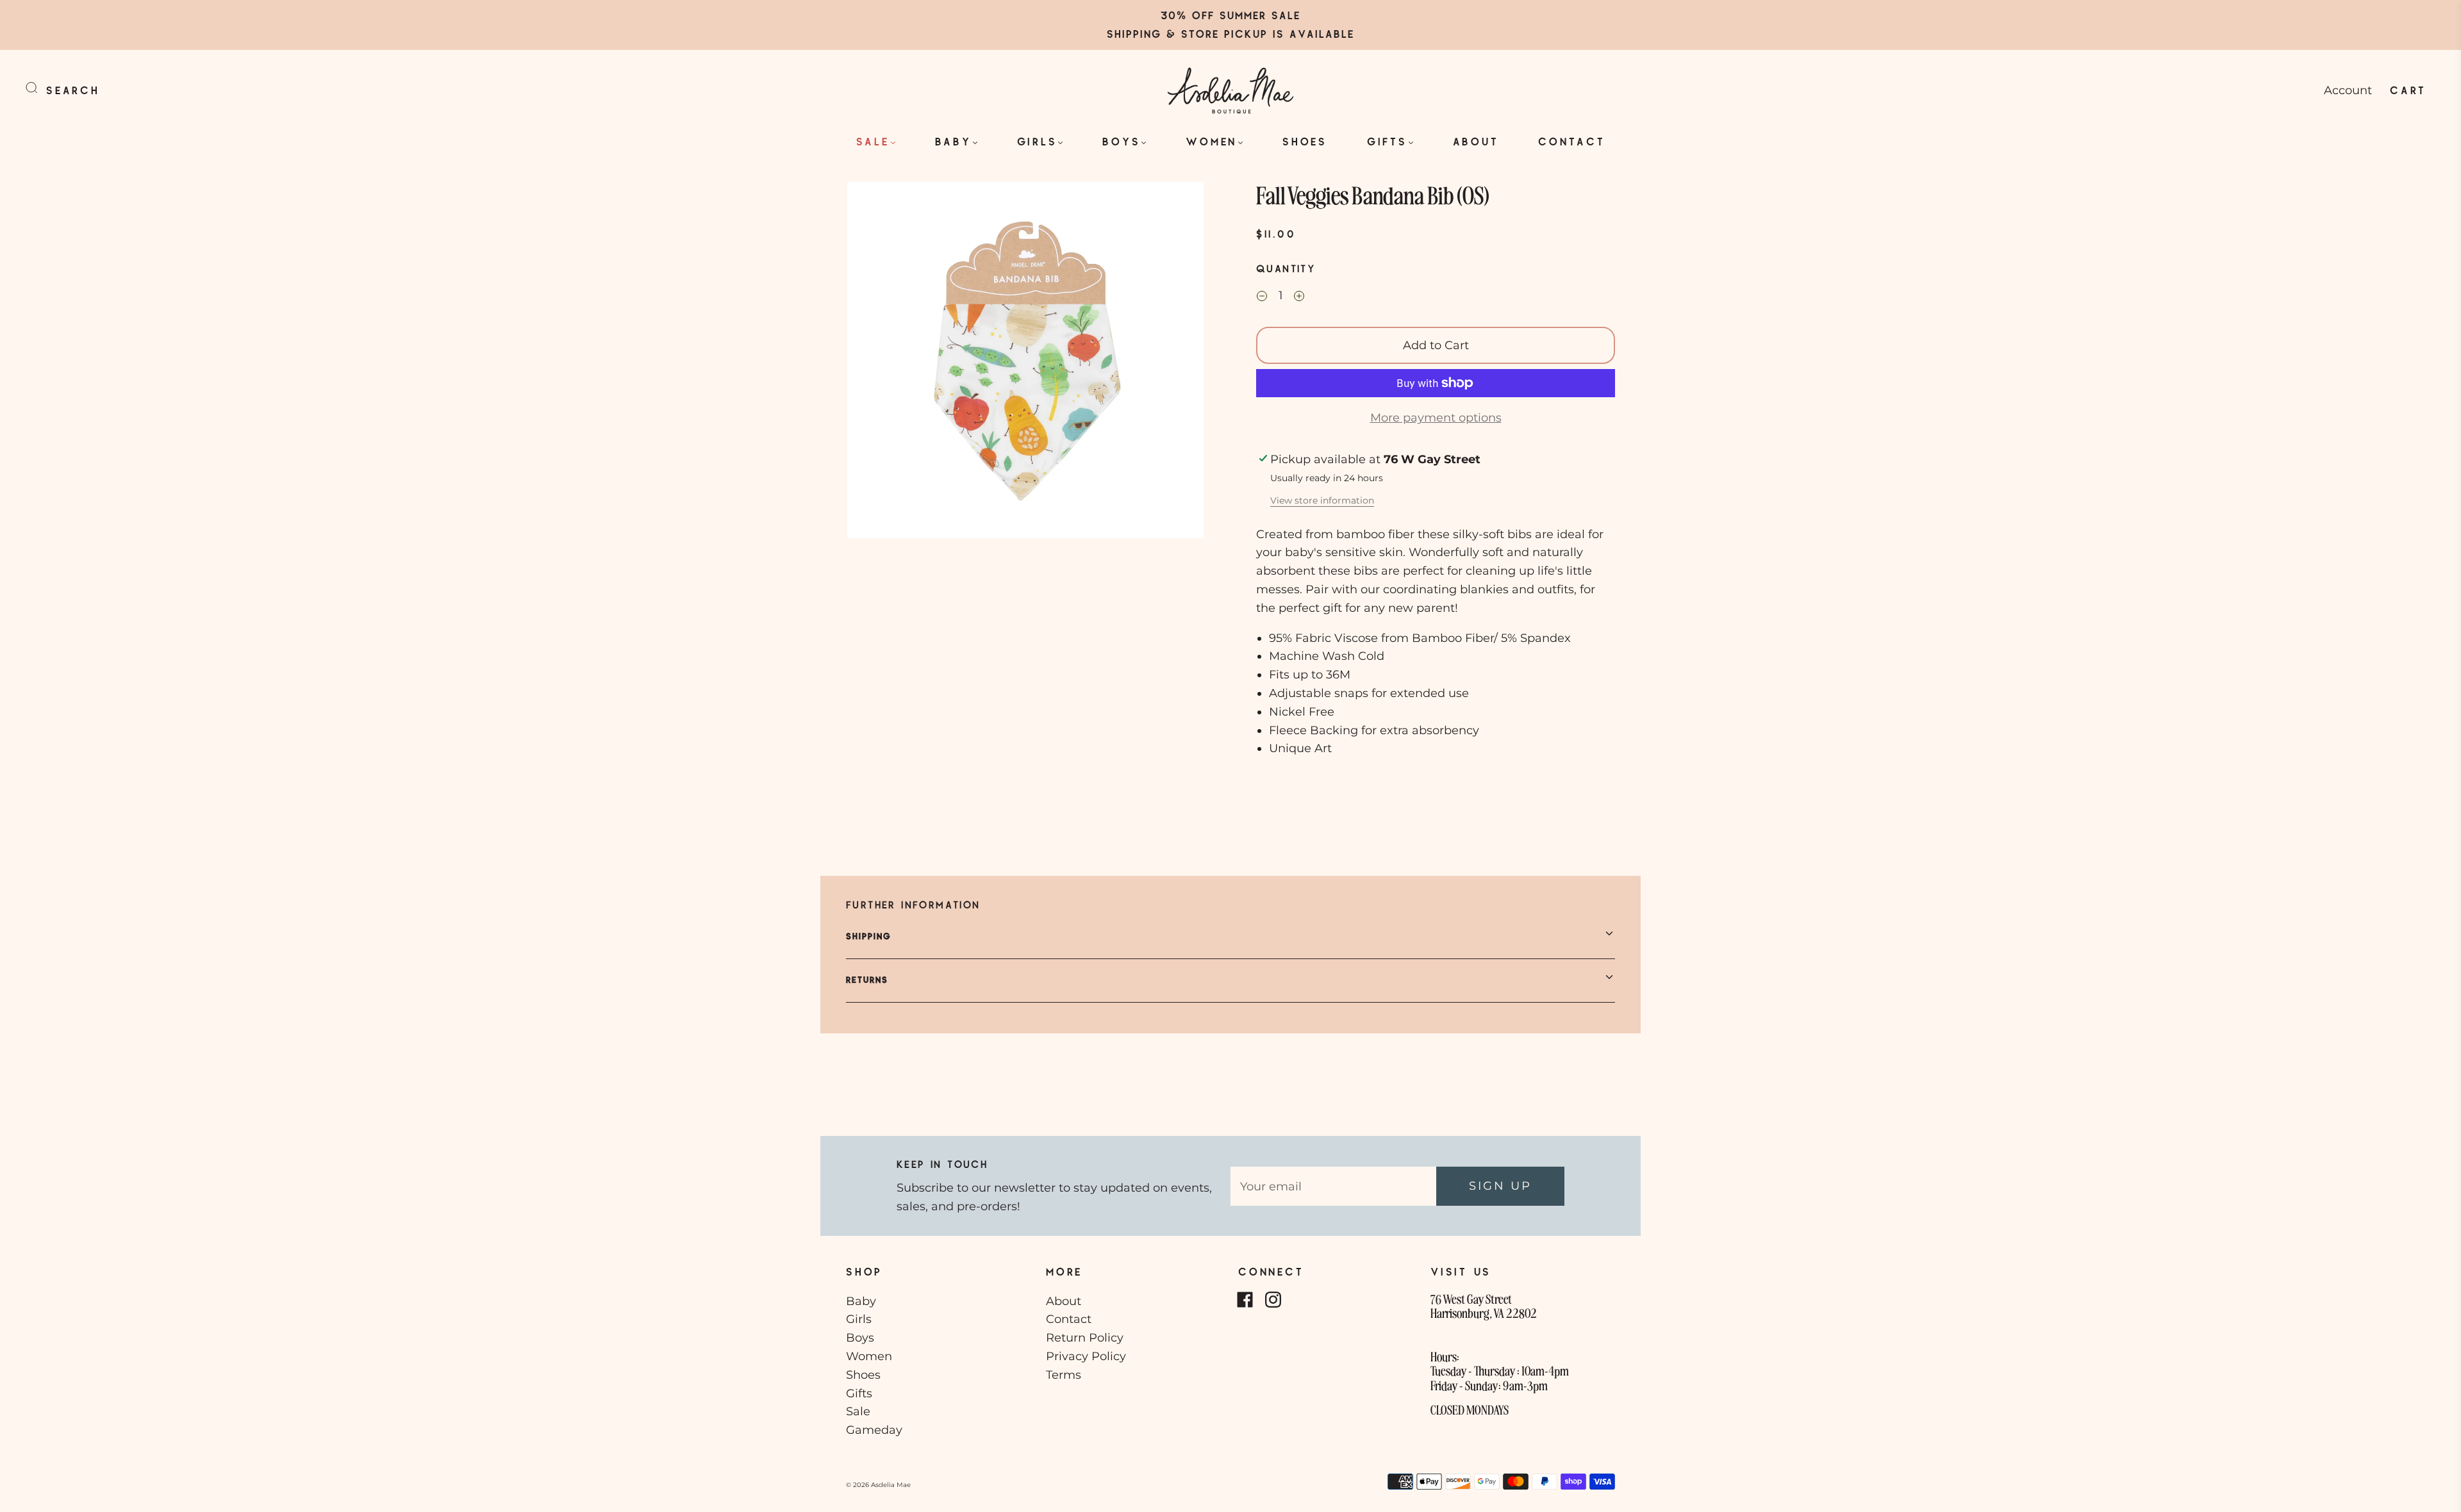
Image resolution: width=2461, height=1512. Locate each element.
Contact (1571, 141)
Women (1211, 141)
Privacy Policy (1086, 1356)
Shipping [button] (869, 936)
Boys (1121, 141)
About (1476, 141)
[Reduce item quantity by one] (1262, 297)
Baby (953, 141)
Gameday (874, 1430)
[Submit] (40, 88)
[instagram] (1273, 1300)
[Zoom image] (1025, 363)
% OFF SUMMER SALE (1239, 15)
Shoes (1305, 141)
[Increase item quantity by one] (1299, 297)
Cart (2408, 90)
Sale (873, 141)
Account (2348, 90)
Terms (1064, 1375)
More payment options (1436, 418)
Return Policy (1085, 1338)
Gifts (1387, 141)
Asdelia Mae (891, 1485)
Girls (1037, 141)
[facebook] (1245, 1300)
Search (73, 90)
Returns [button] (867, 980)
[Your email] (1333, 1186)
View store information (1322, 500)
